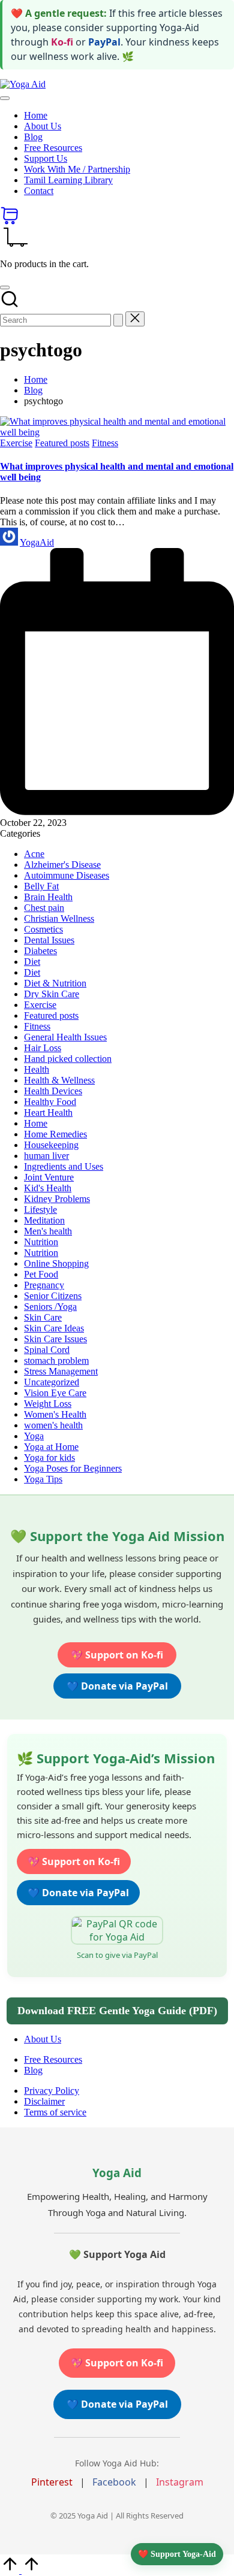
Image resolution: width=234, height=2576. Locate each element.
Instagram (180, 2482)
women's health (53, 1425)
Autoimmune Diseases (67, 875)
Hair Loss (43, 1048)
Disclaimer (44, 2101)
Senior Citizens (53, 1296)
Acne (34, 854)
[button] (118, 320)
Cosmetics (43, 929)
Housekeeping (51, 1145)
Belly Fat (41, 886)
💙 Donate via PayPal (117, 1686)
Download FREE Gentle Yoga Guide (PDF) (117, 2011)
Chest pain (44, 908)
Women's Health (55, 1414)
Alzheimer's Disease (62, 865)
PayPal (104, 42)
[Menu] (5, 98)
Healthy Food (50, 1102)
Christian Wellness (59, 918)
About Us (43, 2039)
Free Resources (53, 2059)
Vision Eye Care (55, 1393)
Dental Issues (49, 940)
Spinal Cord (47, 1350)
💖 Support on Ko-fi (117, 1655)
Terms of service (55, 2112)
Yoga (34, 1436)
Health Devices (53, 1091)
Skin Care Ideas (54, 1328)
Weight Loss (48, 1404)
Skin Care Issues (55, 1339)
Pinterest (52, 2482)
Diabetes (40, 951)
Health (37, 1069)
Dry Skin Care (52, 994)
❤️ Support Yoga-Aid (177, 2554)
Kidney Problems (57, 1199)
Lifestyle (40, 1210)
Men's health (48, 1231)
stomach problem (56, 1360)
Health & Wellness (59, 1080)
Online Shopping (56, 1263)
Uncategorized (52, 1382)
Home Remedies (55, 1134)
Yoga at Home (51, 1447)
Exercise (16, 443)
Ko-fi (62, 42)
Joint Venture (49, 1177)
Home (36, 1123)
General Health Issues (65, 1037)
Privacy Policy (52, 2091)
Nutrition (41, 1242)
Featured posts (62, 443)
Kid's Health (48, 1188)
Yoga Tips (43, 1479)
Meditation (44, 1220)
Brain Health (48, 897)
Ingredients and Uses (64, 1166)
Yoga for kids (49, 1457)
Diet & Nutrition (55, 983)
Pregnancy (44, 1285)
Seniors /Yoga (50, 1307)
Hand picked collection (68, 1059)
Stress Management (61, 1371)
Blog (33, 2070)
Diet (32, 962)
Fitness (105, 443)
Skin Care (43, 1317)
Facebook (114, 2482)
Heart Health (48, 1113)
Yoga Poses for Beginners (73, 1468)
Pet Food (41, 1274)
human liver (46, 1156)
